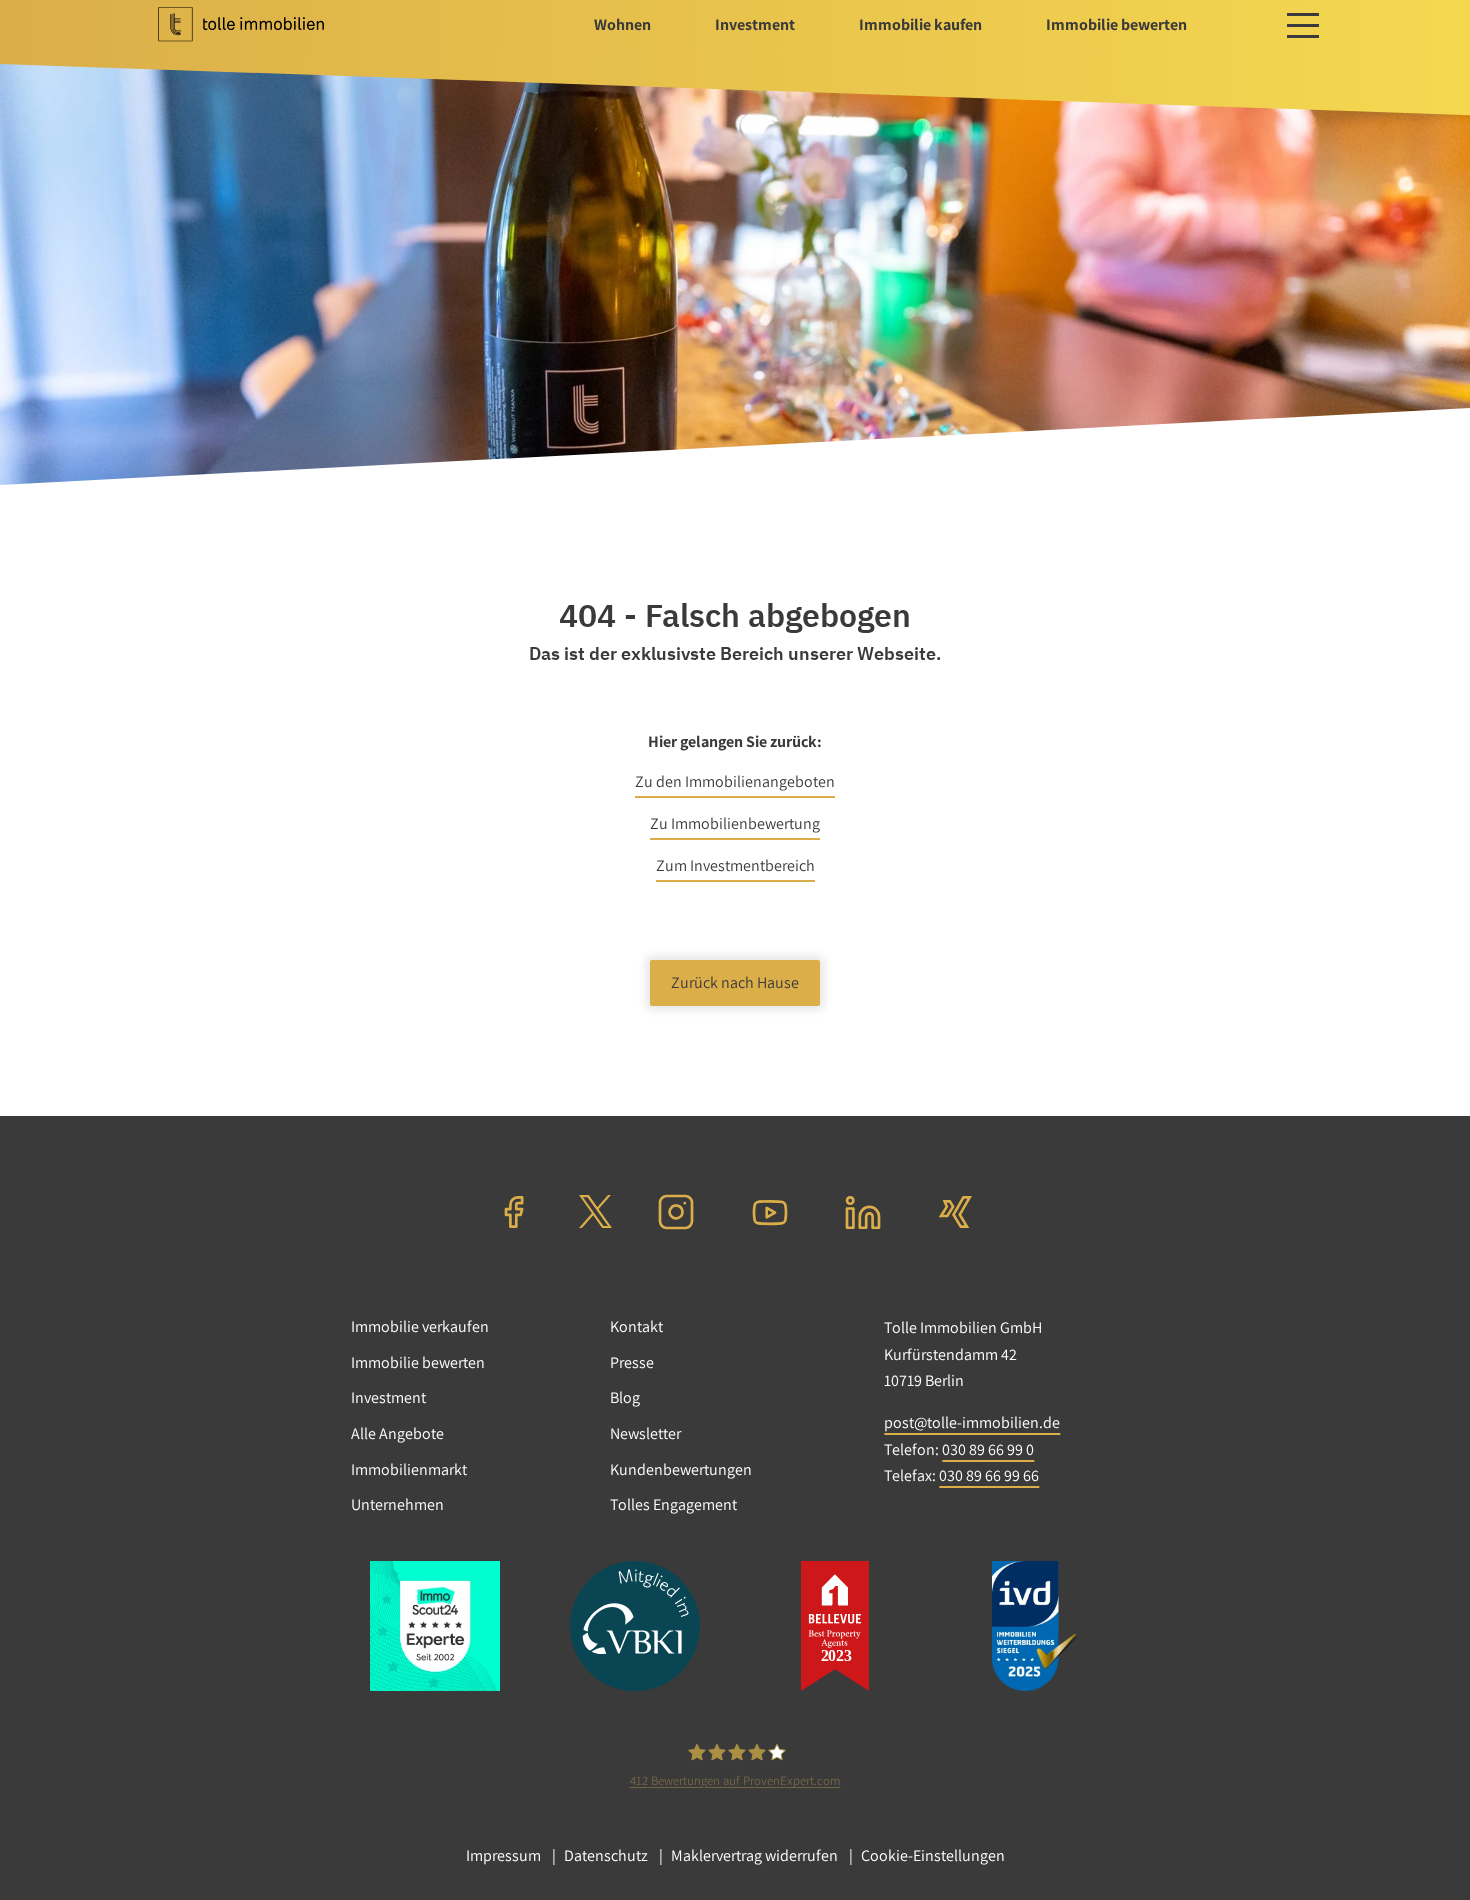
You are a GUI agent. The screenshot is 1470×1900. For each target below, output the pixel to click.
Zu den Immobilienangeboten (735, 781)
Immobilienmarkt (409, 1469)
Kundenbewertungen (681, 1469)
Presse (632, 1362)
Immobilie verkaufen (420, 1326)
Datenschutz (606, 1855)
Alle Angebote (397, 1433)
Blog (625, 1397)
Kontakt (636, 1326)
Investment (388, 1397)
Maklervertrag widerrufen (754, 1855)
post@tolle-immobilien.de (972, 1422)
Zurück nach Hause (735, 982)
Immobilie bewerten (418, 1362)
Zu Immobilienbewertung (735, 823)
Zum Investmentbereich (735, 865)
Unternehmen (397, 1504)
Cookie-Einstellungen (933, 1855)
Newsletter (645, 1433)
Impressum (503, 1855)
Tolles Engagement (673, 1504)
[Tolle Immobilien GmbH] (261, 25)
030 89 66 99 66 (989, 1475)
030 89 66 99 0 (988, 1449)
